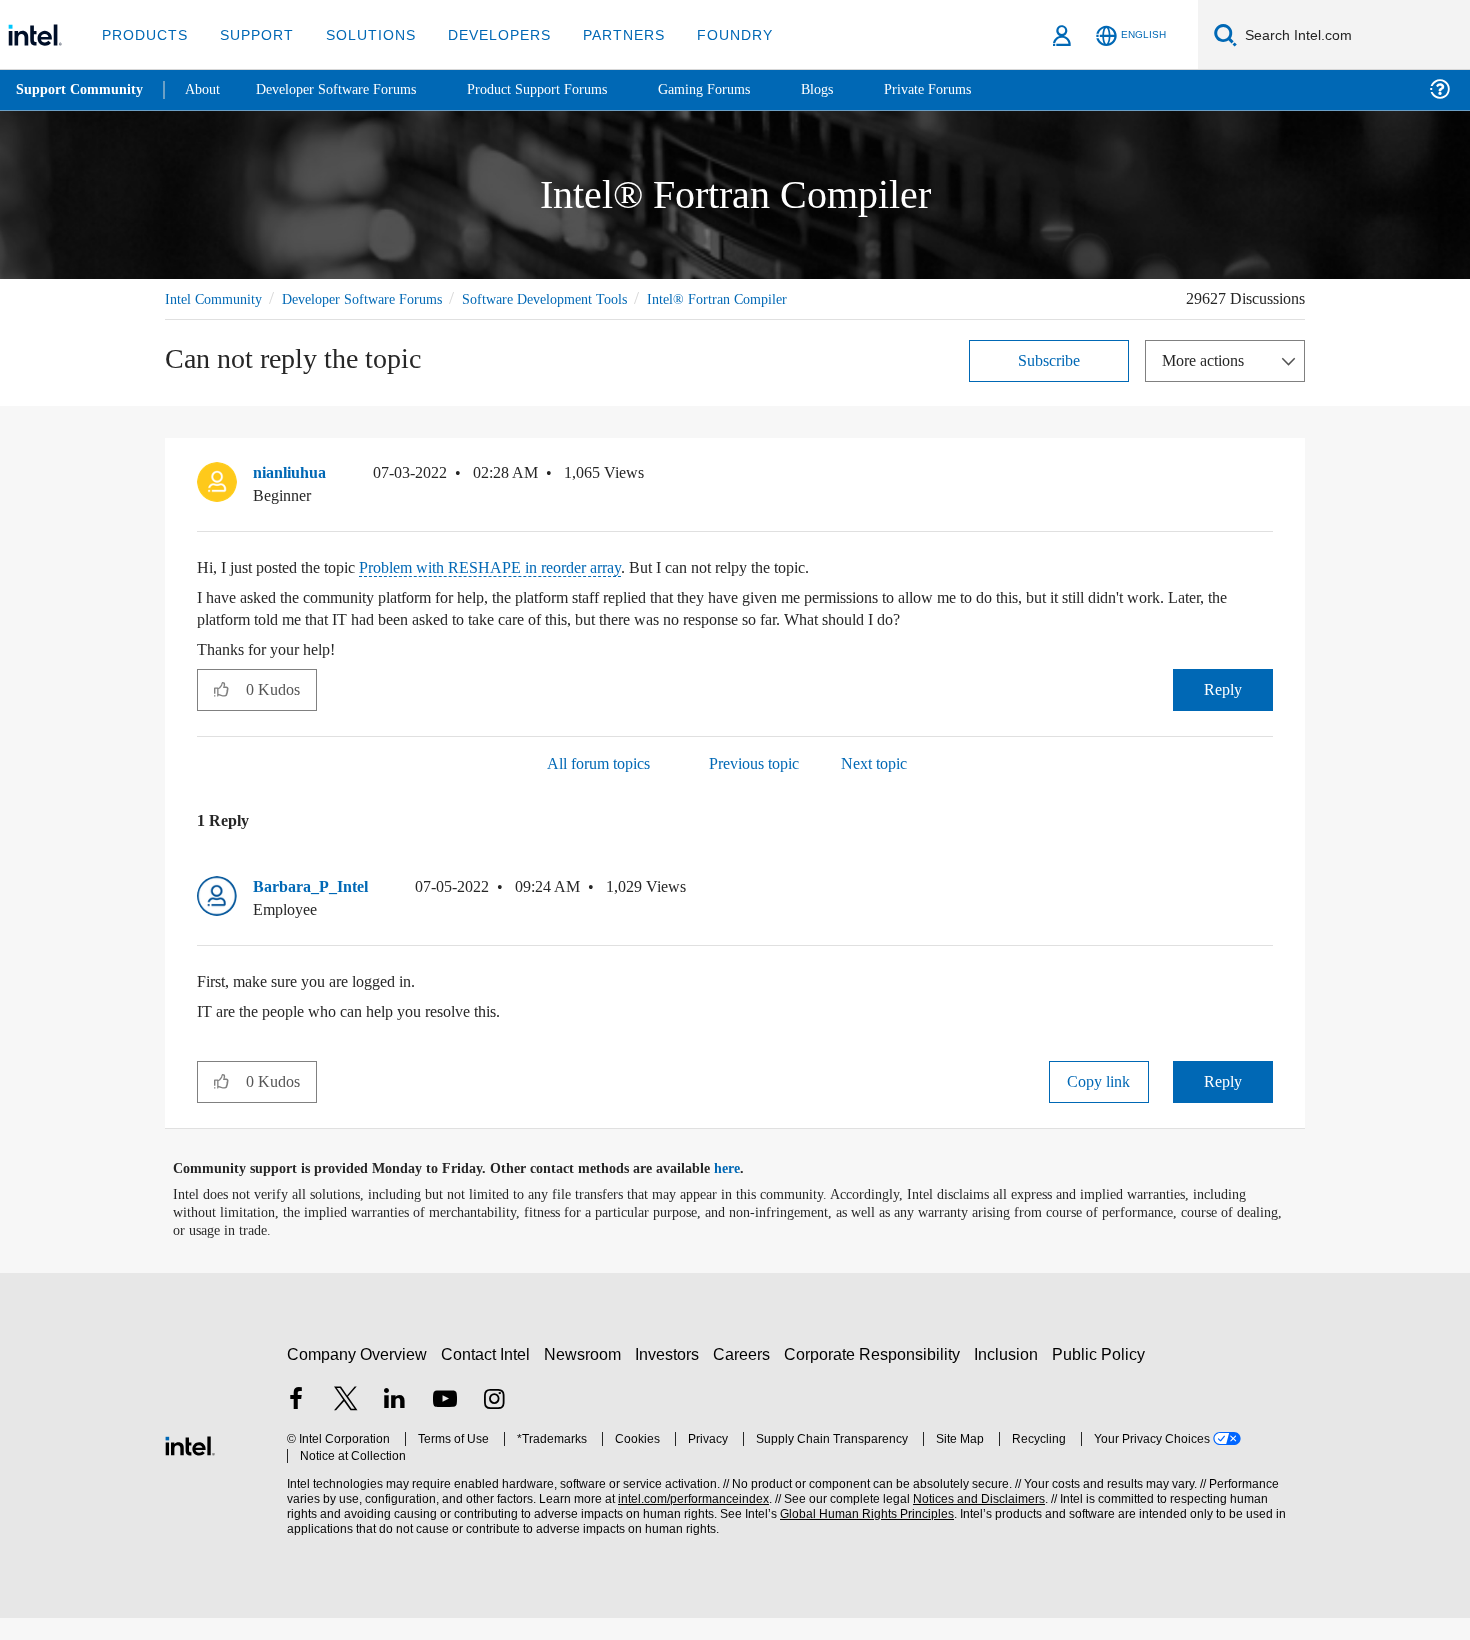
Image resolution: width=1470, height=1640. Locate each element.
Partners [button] (603, 34)
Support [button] (251, 34)
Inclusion (1010, 1376)
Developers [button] (484, 34)
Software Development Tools (580, 298)
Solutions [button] (361, 34)
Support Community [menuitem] (81, 90)
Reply (1222, 711)
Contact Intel (488, 1376)
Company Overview (357, 1376)
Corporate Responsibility (876, 1376)
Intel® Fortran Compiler (237, 321)
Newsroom (586, 1376)
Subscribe (1049, 382)
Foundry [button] (711, 34)
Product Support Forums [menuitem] (565, 89)
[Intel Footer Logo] (190, 1465)
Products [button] (143, 34)
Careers (745, 1376)
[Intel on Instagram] (494, 1423)
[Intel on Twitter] (346, 1423)
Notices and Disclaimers (972, 1521)
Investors (671, 1376)
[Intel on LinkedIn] (395, 1423)
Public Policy (1101, 1376)
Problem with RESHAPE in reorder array (523, 589)
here (744, 1191)
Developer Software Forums (379, 298)
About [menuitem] (208, 89)
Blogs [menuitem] (857, 89)
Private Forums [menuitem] (971, 89)
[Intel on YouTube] (445, 1423)
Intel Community (217, 298)
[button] (1265, 500)
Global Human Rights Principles (861, 1536)
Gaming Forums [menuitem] (740, 89)
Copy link (1099, 1103)
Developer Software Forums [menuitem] (351, 89)
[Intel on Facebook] (296, 1423)
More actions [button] (1208, 382)
